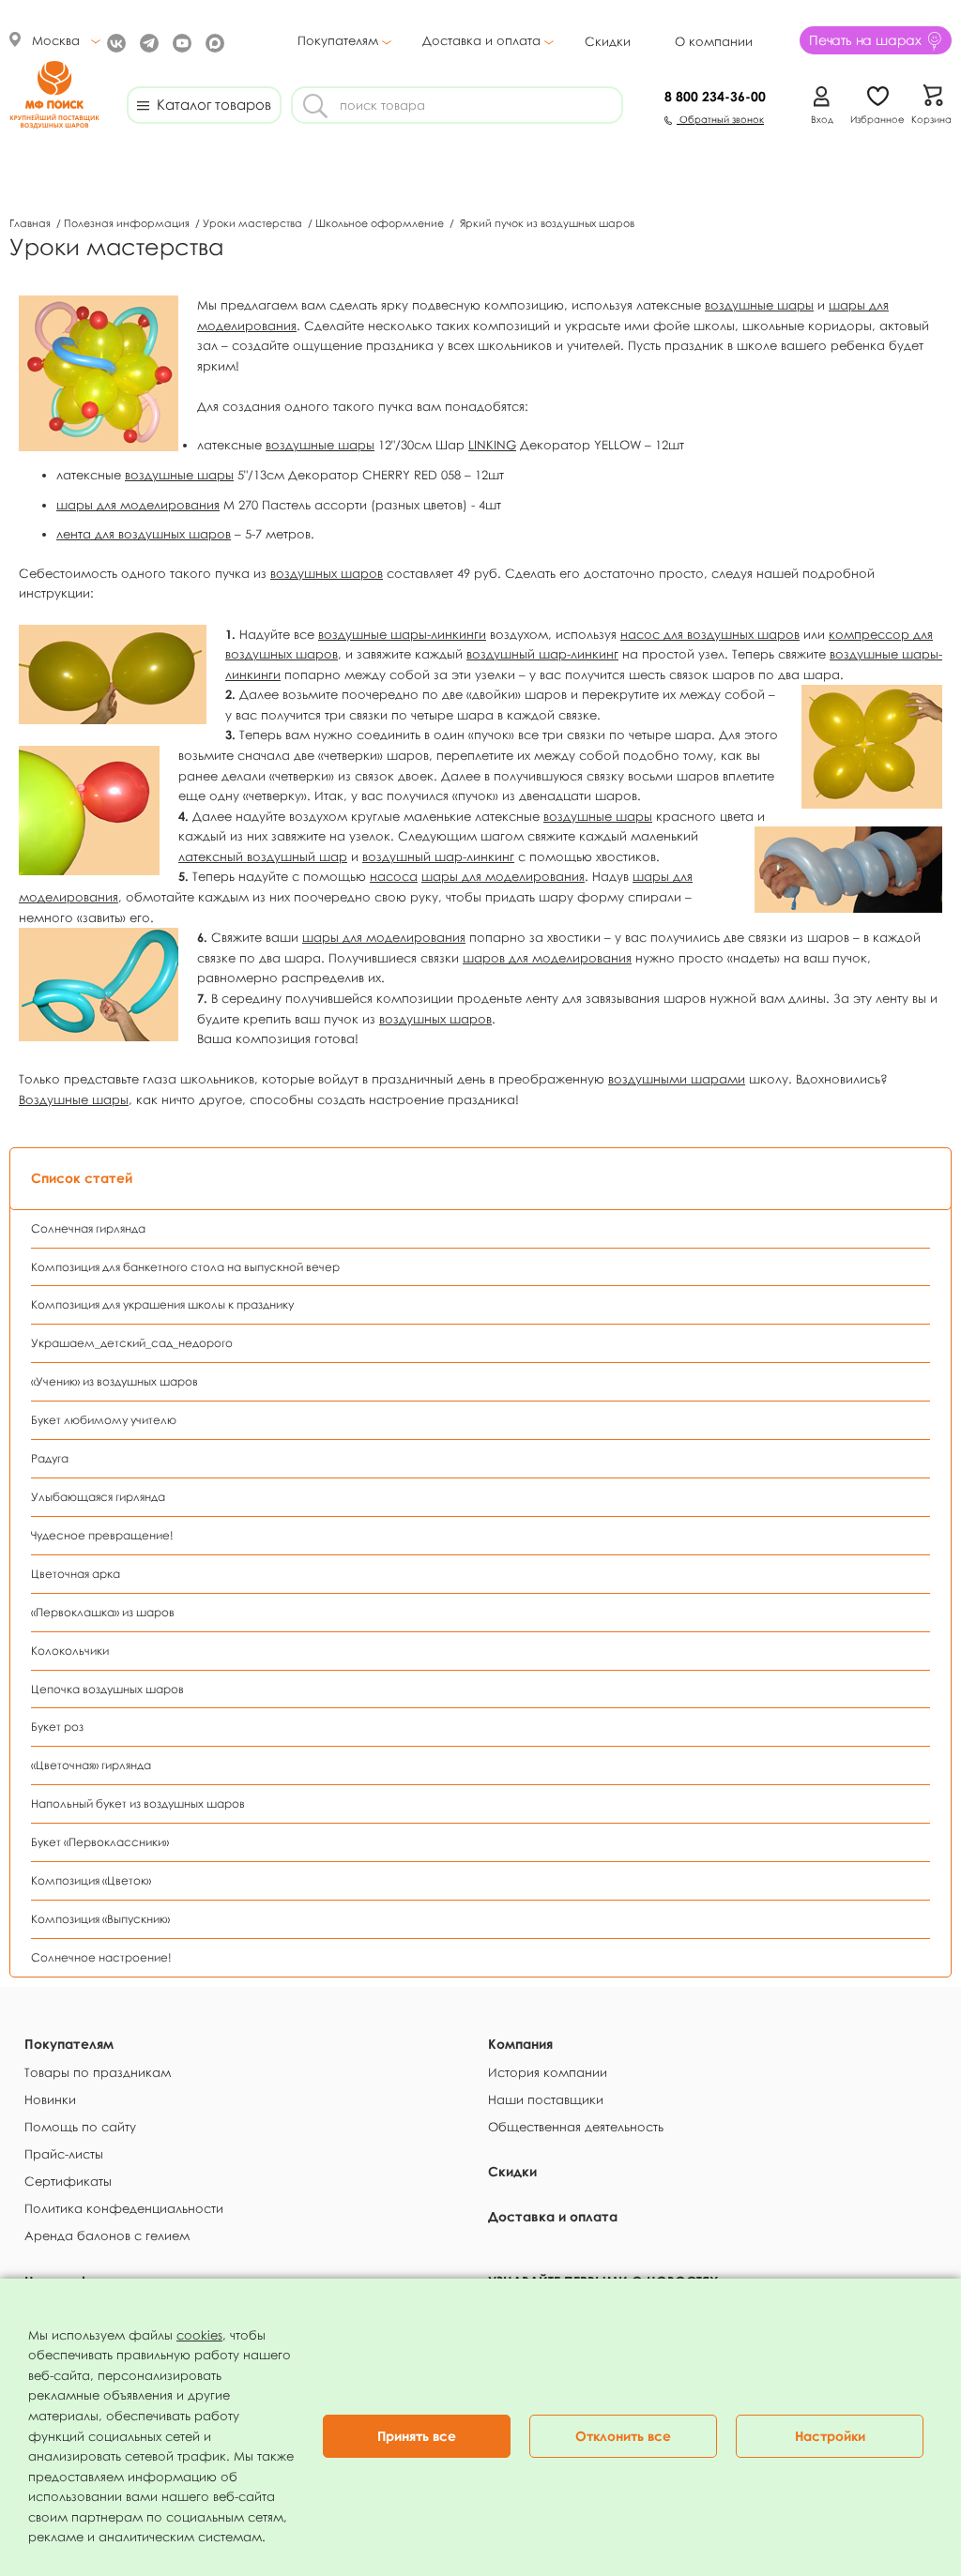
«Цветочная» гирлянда (91, 1765)
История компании (548, 2072)
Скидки (608, 41)
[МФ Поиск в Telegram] (147, 42)
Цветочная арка (76, 1574)
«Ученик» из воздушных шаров (114, 1381)
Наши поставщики (546, 2099)
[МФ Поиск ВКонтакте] (114, 42)
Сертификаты (68, 2181)
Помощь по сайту (80, 2127)
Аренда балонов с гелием (107, 2235)
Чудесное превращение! (102, 1535)
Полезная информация (128, 223)
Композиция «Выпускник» (100, 1919)
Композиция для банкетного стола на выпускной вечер (185, 1267)
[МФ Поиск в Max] (213, 42)
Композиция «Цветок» (91, 1880)
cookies (199, 2335)
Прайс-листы (64, 2154)
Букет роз (57, 1727)
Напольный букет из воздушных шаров (138, 1803)
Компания (520, 2044)
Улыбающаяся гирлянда (98, 1497)
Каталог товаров (210, 104)
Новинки (50, 2099)
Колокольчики (70, 1651)
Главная (31, 223)
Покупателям (338, 41)
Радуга (50, 1458)
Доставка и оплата (481, 41)
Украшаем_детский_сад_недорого (132, 1343)
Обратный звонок (720, 119)
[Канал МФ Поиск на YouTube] (180, 42)
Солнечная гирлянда (88, 1228)
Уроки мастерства (254, 223)
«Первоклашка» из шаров (103, 1612)
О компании (714, 41)
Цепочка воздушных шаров (107, 1689)
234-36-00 (715, 96)
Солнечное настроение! (101, 1957)
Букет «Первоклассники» (100, 1842)
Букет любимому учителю (104, 1420)
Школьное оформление (381, 223)
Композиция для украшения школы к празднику (162, 1304)
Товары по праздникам (98, 2072)
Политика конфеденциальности (124, 2208)
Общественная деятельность (576, 2127)
